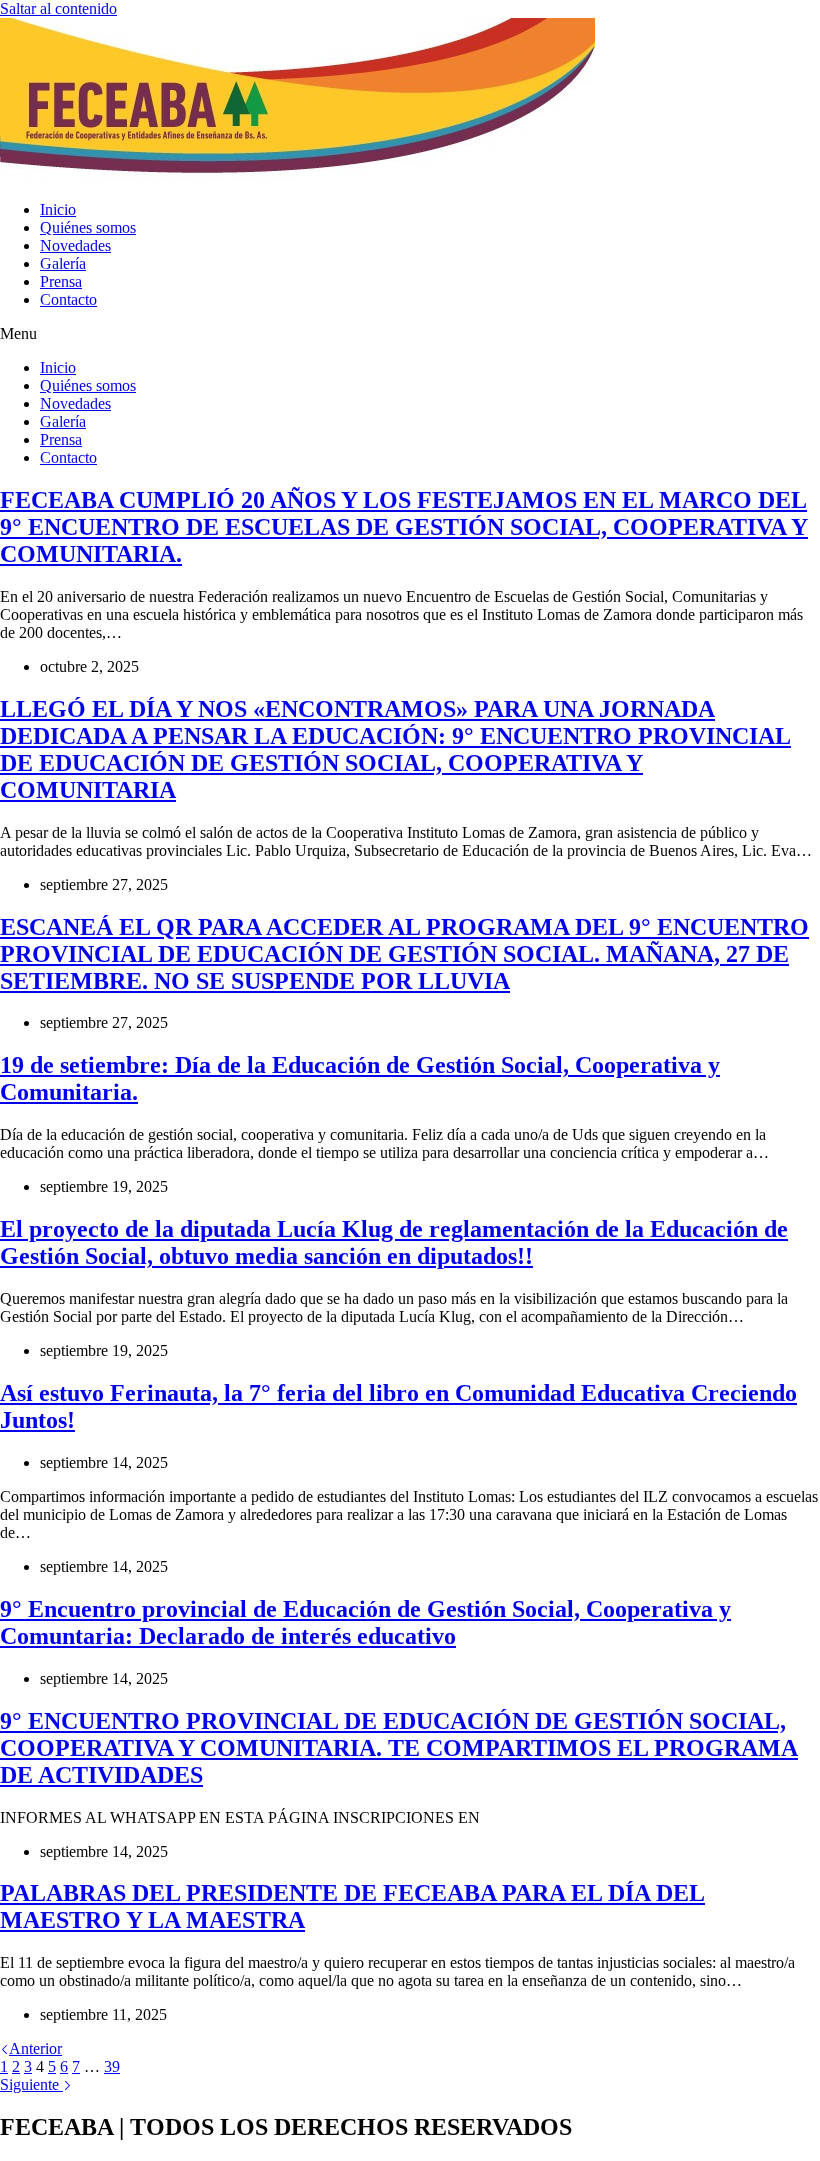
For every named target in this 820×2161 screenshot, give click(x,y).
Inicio (58, 209)
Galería (63, 263)
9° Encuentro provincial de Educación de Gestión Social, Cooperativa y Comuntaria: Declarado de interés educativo (365, 1622)
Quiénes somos (88, 227)
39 (112, 2066)
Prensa (61, 281)
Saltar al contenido (58, 8)
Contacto (68, 299)
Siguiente (31, 2084)
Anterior (35, 2048)
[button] (410, 334)
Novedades (75, 245)
